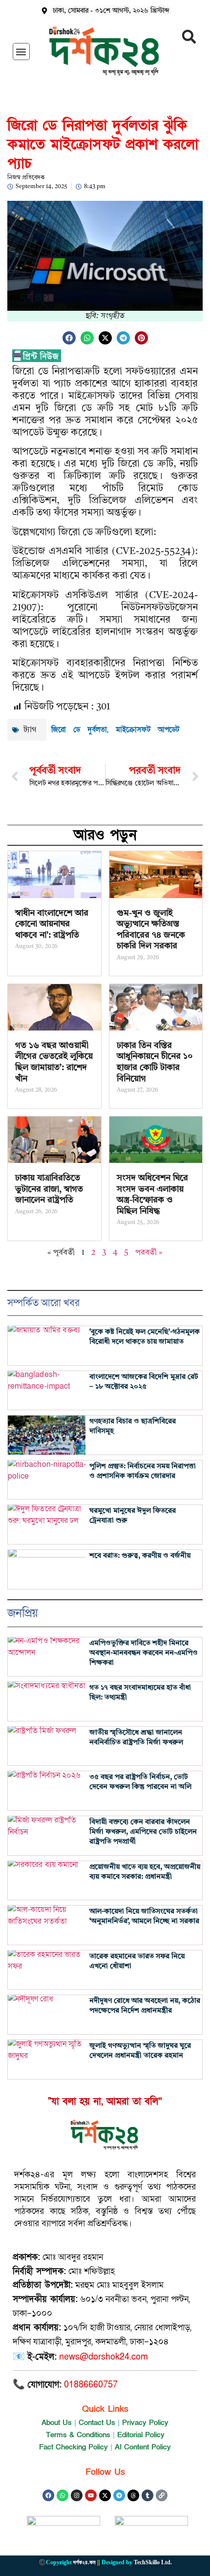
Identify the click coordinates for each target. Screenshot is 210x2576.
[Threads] (133, 2495)
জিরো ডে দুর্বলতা (79, 730)
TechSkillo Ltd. (153, 2562)
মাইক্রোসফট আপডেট (147, 730)
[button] (21, 52)
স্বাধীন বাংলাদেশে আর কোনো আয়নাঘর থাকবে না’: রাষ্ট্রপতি (52, 924)
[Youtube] (91, 2495)
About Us (57, 2423)
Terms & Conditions (78, 2435)
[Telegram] (119, 2495)
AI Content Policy (143, 2447)
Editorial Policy (141, 2435)
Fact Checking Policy (73, 2447)
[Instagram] (77, 2495)
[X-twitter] (105, 2495)
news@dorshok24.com (104, 2357)
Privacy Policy (145, 2423)
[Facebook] (48, 2495)
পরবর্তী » (149, 1253)
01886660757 (91, 2385)
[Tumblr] (147, 2495)
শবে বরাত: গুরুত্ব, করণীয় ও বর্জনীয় (140, 1556)
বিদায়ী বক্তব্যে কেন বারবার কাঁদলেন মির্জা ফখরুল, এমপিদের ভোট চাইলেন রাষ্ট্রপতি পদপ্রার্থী (143, 1832)
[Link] (162, 2495)
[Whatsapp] (63, 2495)
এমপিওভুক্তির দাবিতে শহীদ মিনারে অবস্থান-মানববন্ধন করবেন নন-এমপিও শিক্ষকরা (144, 1653)
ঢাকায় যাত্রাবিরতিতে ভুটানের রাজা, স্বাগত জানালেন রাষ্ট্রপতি (49, 1189)
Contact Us (97, 2423)
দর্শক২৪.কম (84, 2562)
